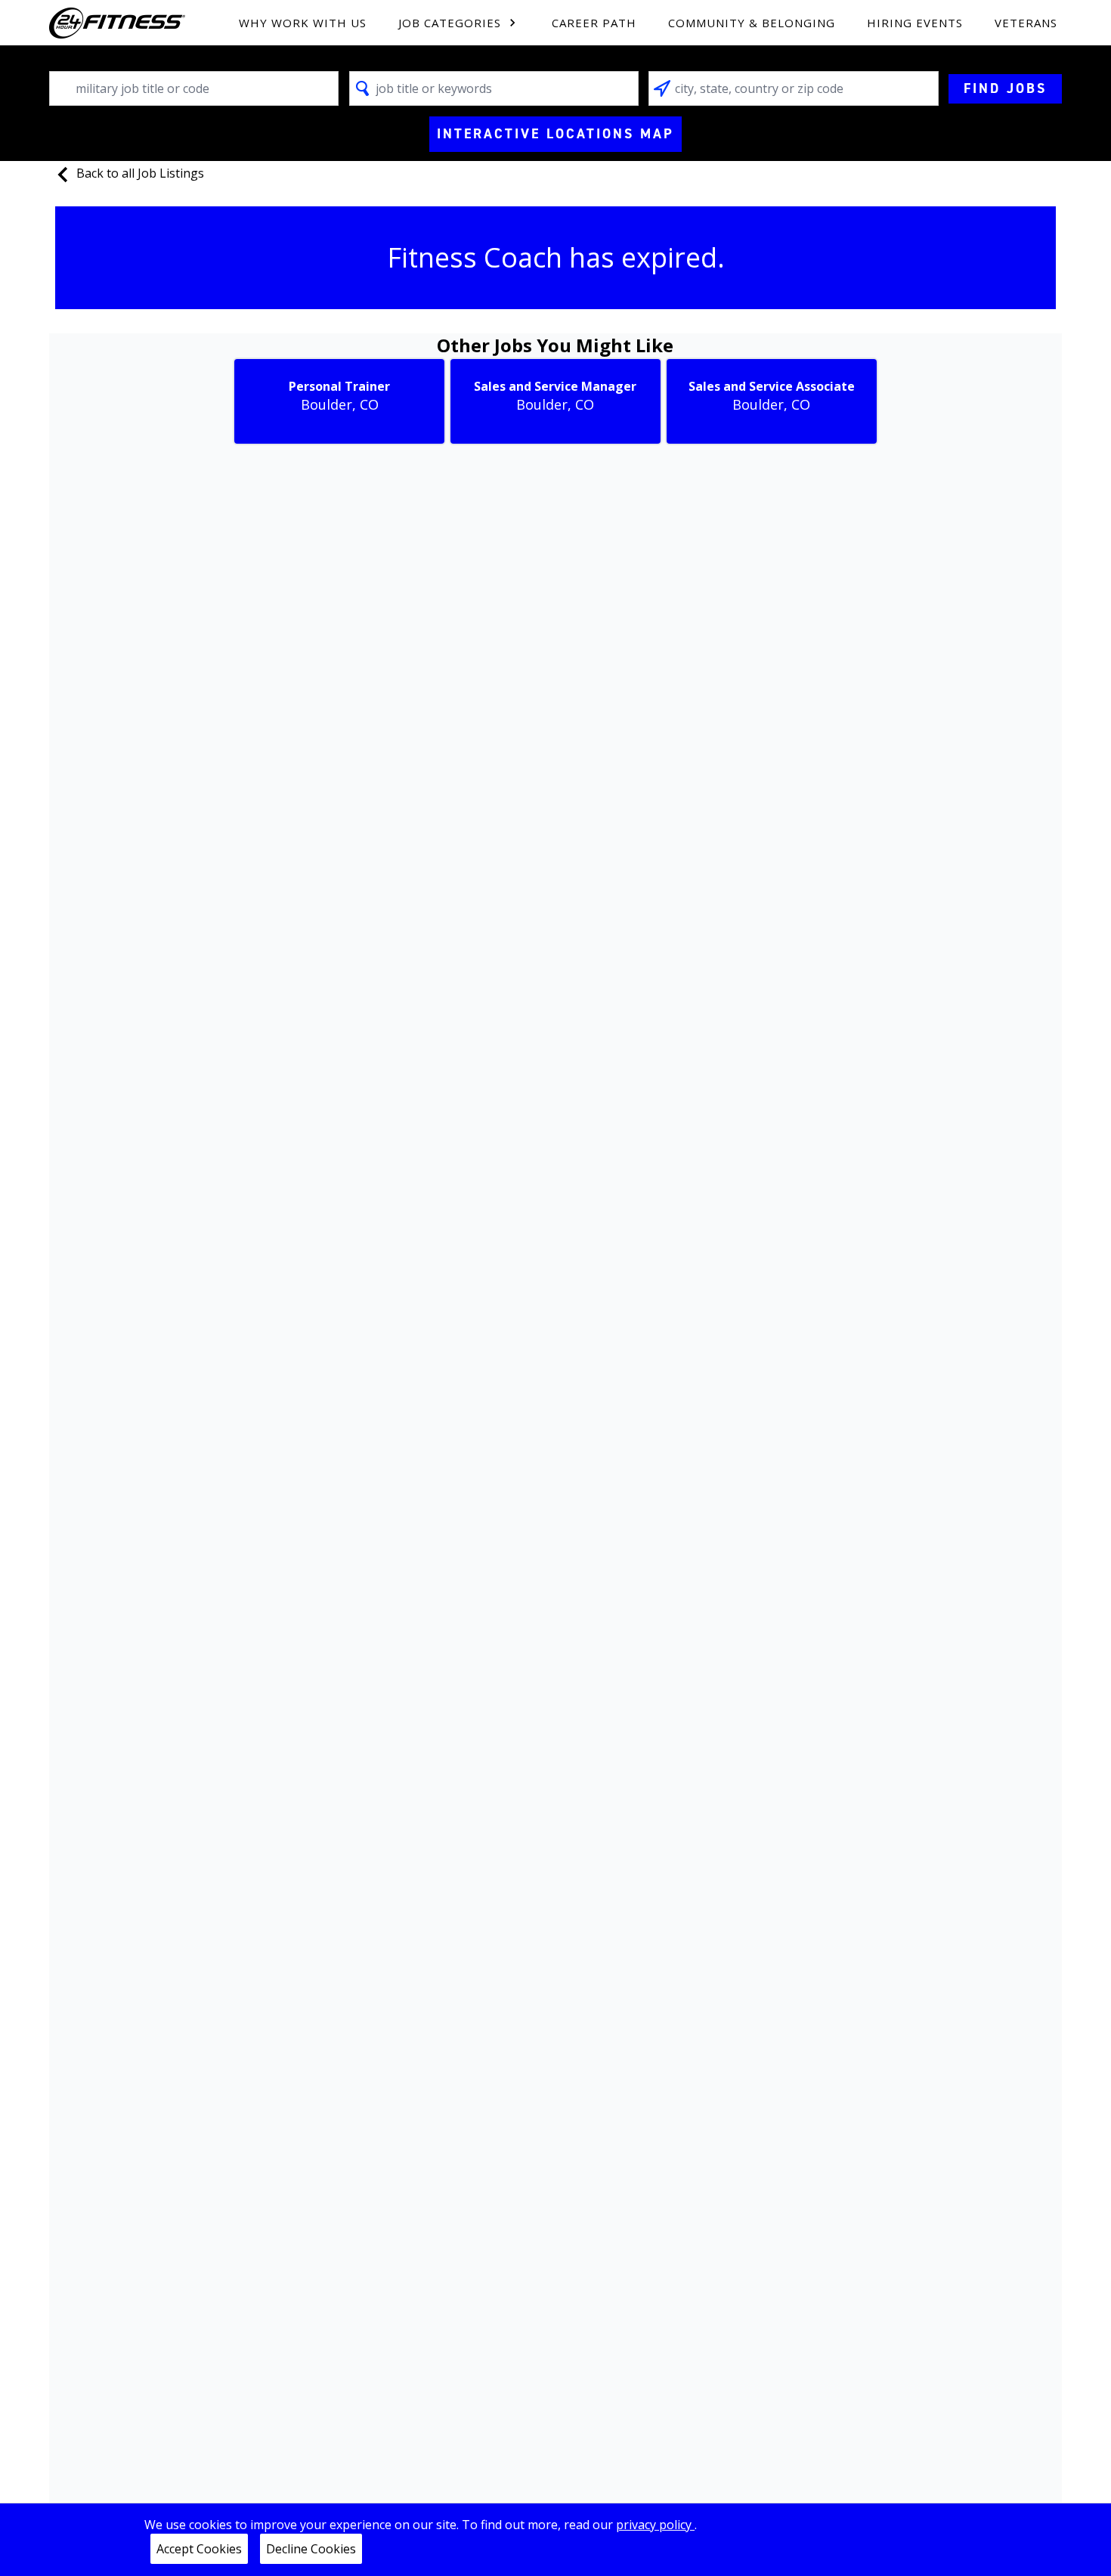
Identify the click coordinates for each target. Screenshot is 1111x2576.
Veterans (1026, 23)
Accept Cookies (199, 2549)
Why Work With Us (303, 23)
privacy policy (655, 2525)
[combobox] (194, 88)
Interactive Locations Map (555, 134)
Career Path (594, 23)
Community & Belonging (752, 23)
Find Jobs (1005, 88)
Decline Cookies (311, 2549)
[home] (117, 23)
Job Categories (450, 23)
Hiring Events (915, 23)
